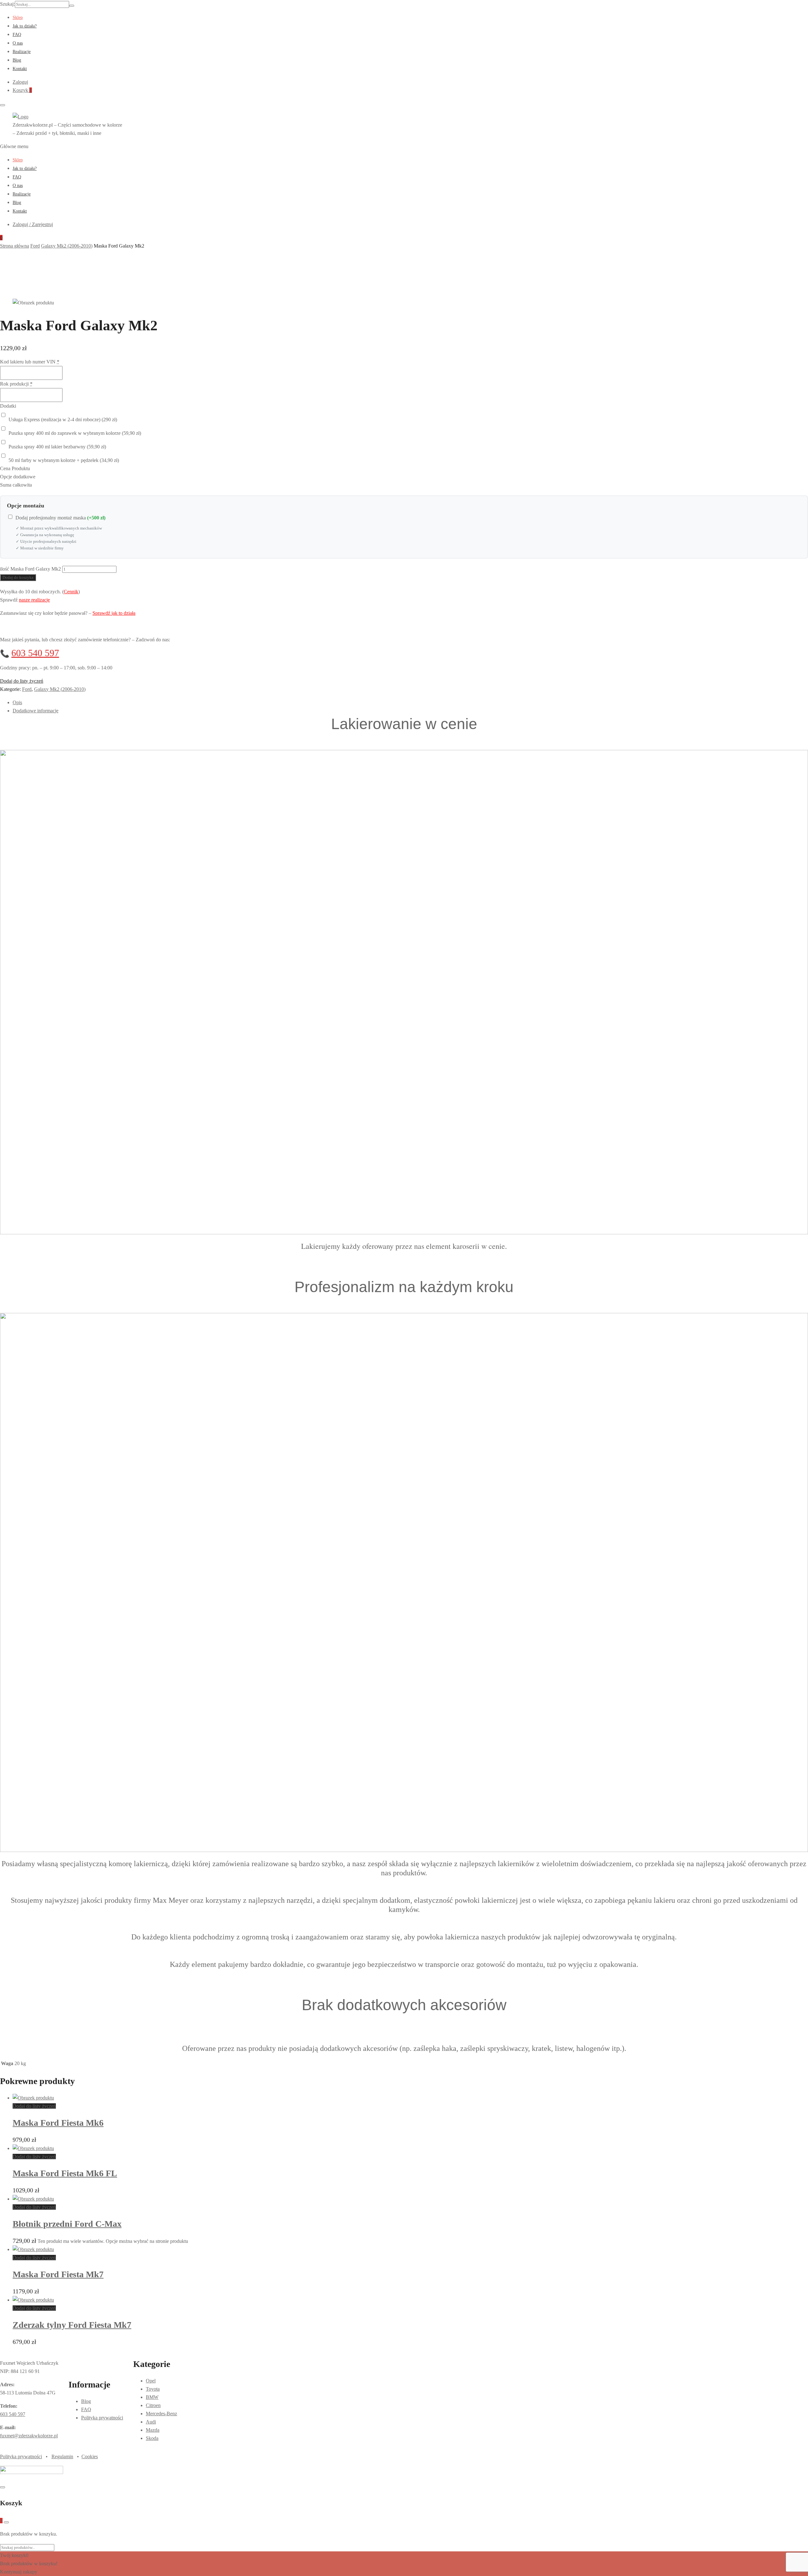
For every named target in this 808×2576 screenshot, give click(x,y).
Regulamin (62, 2456)
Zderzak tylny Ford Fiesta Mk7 (72, 2325)
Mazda (153, 2430)
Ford (27, 689)
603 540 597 (35, 653)
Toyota (153, 2389)
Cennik (71, 592)
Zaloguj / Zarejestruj (33, 224)
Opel (151, 2381)
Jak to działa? (25, 26)
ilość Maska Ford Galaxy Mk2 (30, 569)
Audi (151, 2422)
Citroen (153, 2405)
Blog (17, 60)
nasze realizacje (34, 600)
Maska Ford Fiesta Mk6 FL (65, 2173)
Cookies (90, 2456)
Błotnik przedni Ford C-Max (67, 2224)
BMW (152, 2397)
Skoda (152, 2438)
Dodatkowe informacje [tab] (36, 711)
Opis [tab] (17, 702)
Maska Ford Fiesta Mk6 (58, 2123)
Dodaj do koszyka (18, 577)
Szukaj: (7, 4)
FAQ (17, 35)
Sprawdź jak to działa (114, 613)
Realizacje (22, 52)
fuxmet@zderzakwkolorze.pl (29, 2436)
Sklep (18, 18)
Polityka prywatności (102, 2418)
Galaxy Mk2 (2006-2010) (60, 689)
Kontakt (20, 69)
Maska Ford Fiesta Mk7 (58, 2274)
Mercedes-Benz (161, 2414)
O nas (18, 43)
